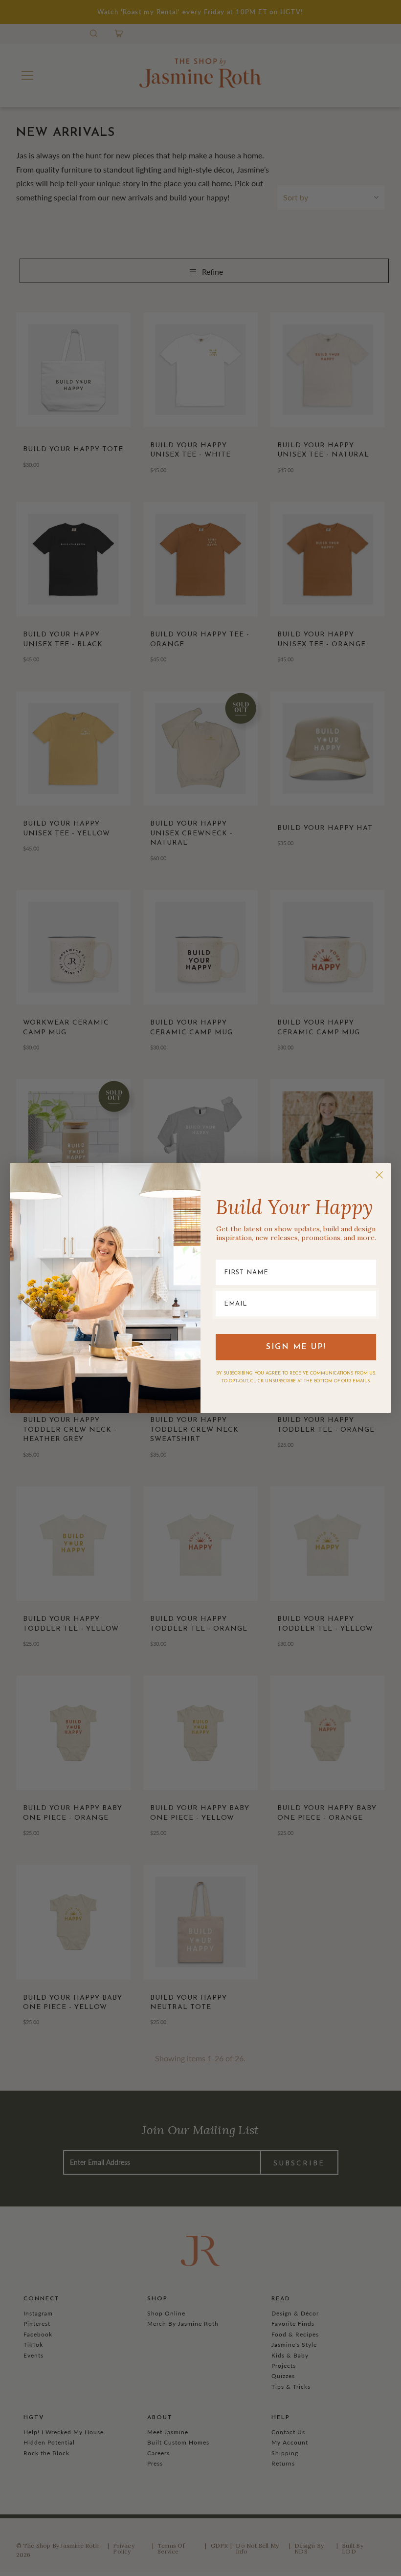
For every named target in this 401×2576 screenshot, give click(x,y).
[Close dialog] (379, 1175)
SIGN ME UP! (296, 1347)
